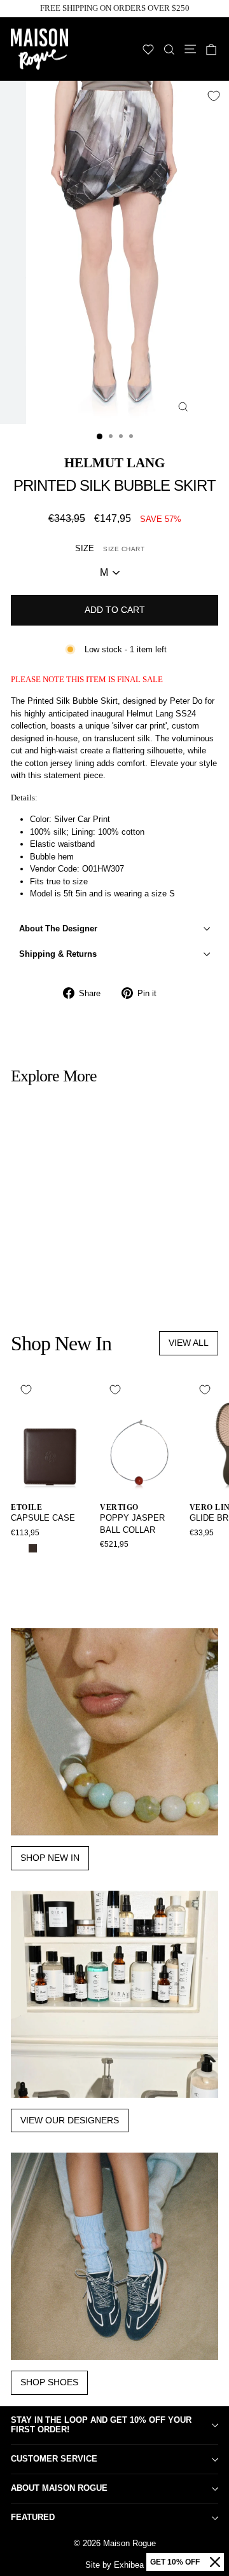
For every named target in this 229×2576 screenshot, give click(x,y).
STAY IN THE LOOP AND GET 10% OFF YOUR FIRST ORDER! (101, 2425)
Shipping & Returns (58, 954)
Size (110, 548)
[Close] (215, 2562)
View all (189, 1343)
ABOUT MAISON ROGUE (59, 2488)
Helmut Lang (114, 462)
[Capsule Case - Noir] (18, 1548)
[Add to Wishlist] (214, 96)
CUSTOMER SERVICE (54, 2459)
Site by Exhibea (114, 2565)
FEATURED (33, 2517)
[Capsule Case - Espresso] (33, 1548)
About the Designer (58, 928)
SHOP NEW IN (50, 1858)
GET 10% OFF (175, 2562)
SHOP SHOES (49, 2382)
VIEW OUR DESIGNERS (70, 2120)
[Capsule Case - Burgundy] (47, 1548)
